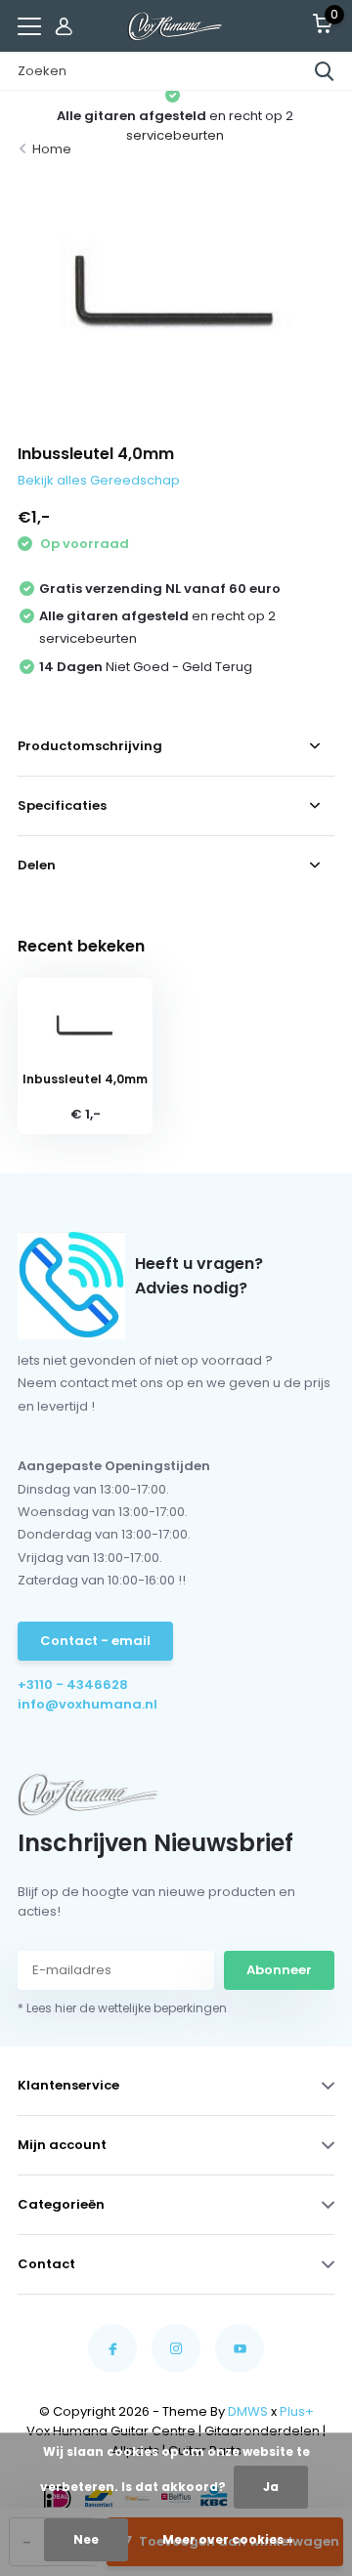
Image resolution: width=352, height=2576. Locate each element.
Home (52, 149)
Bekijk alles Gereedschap (99, 480)
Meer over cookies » (228, 2539)
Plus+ (297, 2411)
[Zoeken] (325, 71)
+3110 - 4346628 (73, 1685)
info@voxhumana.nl (88, 1704)
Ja (271, 2487)
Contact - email (95, 1641)
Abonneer (279, 1970)
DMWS (248, 2411)
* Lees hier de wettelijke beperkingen (122, 2008)
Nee (86, 2539)
